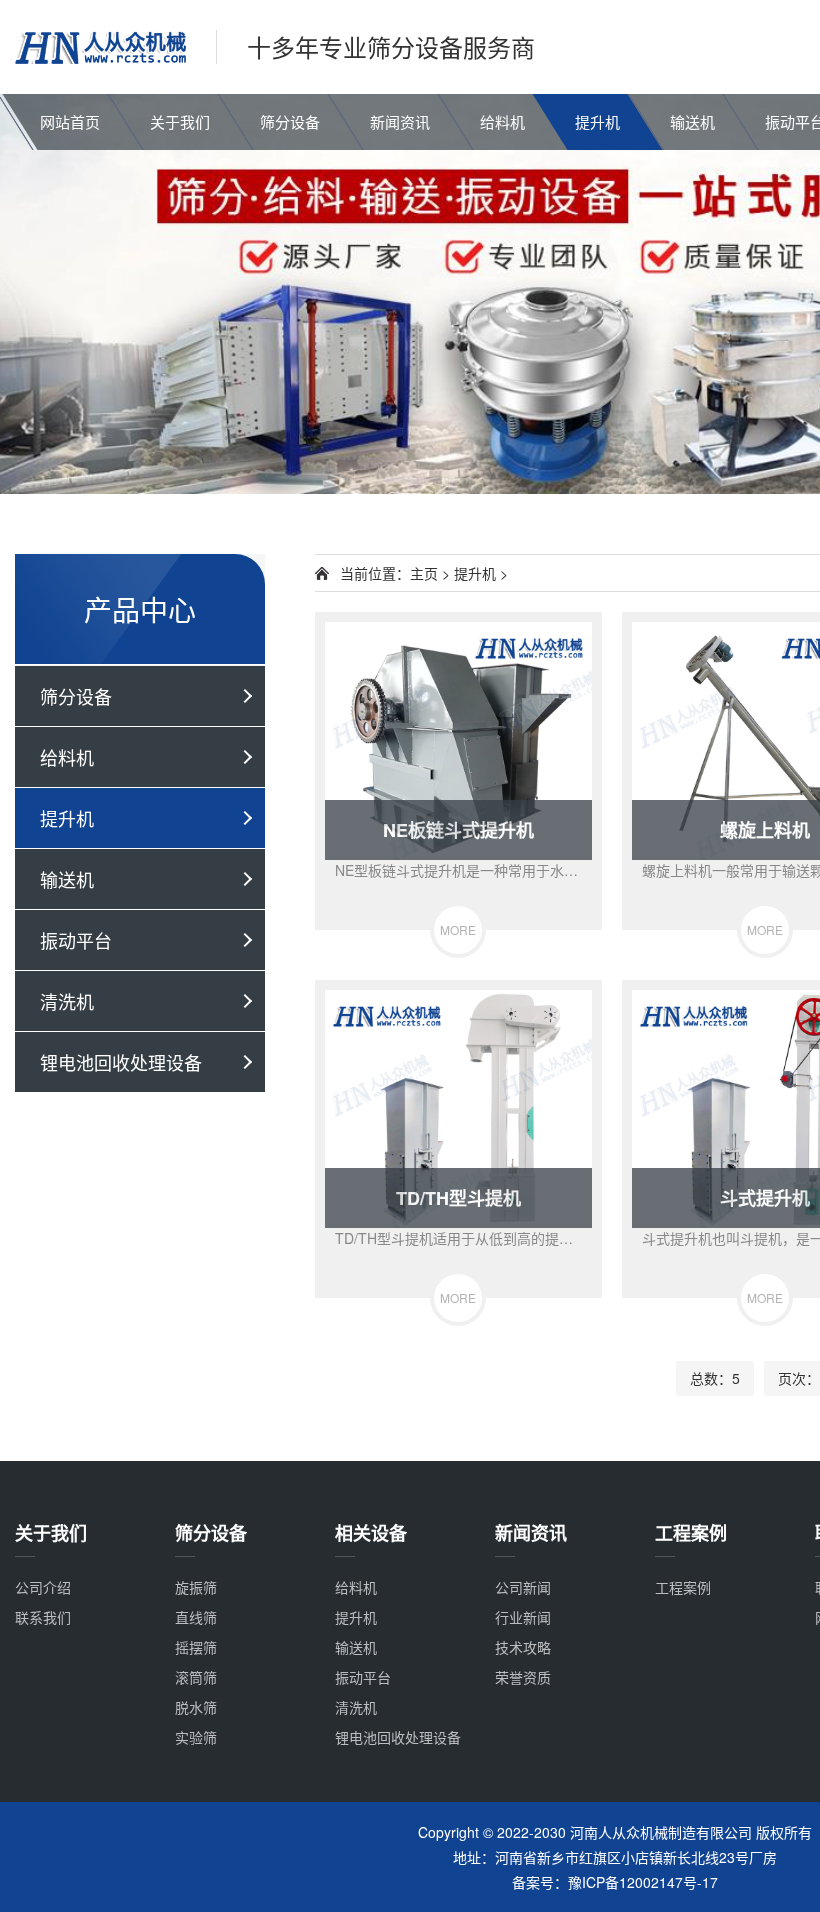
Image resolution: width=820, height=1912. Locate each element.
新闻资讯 (400, 121)
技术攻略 (523, 1647)
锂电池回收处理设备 (121, 1062)
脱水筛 (196, 1707)
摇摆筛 (196, 1647)
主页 (424, 573)
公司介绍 (43, 1587)
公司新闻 (523, 1587)
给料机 (502, 121)
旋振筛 (196, 1587)
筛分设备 (290, 121)
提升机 (597, 121)
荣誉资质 (523, 1677)
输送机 (692, 121)
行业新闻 (523, 1617)
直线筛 (196, 1617)
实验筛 (196, 1737)
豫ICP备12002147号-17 (643, 1882)
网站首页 (70, 121)
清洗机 (67, 1001)
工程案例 (683, 1587)
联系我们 (43, 1617)
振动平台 (76, 940)
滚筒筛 (196, 1677)
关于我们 (180, 121)
